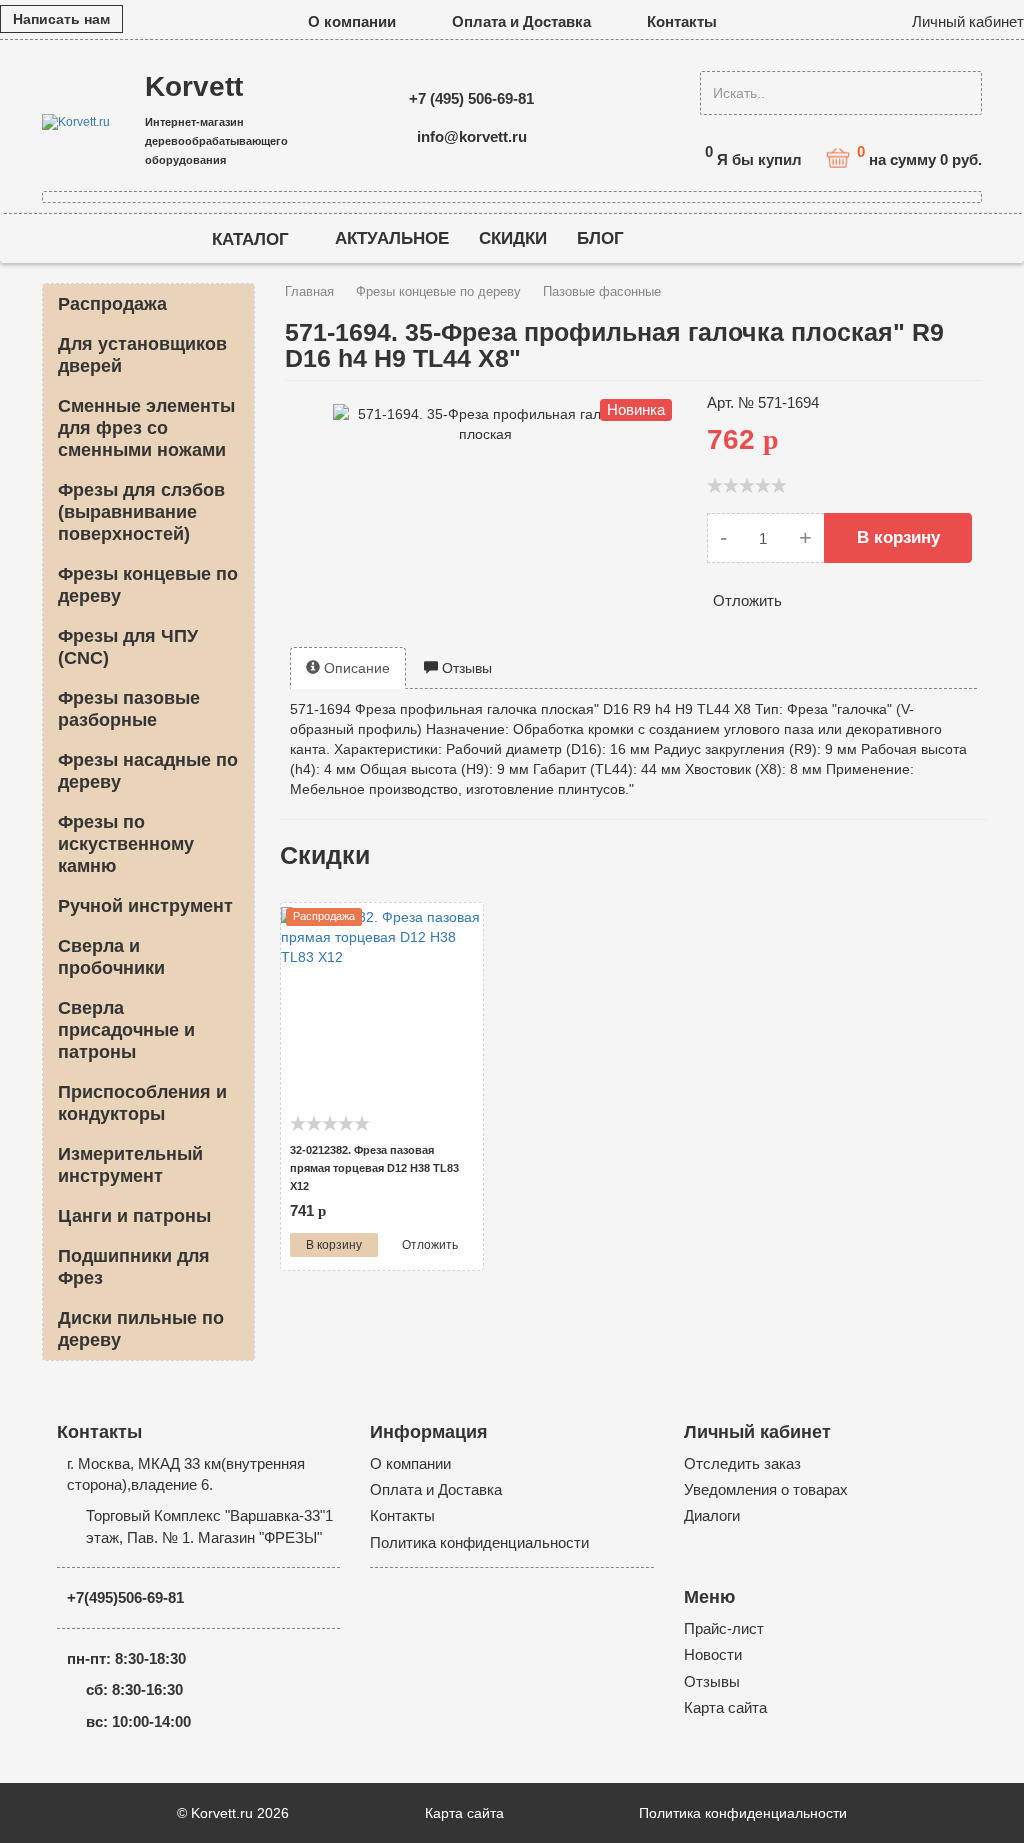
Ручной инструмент (145, 906)
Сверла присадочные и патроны (126, 1030)
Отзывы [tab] (465, 668)
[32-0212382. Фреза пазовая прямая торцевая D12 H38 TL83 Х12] (382, 1006)
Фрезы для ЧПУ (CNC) (128, 647)
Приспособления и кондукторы (142, 1103)
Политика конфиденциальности (479, 1542)
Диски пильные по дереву (141, 1329)
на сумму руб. (919, 156)
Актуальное (392, 238)
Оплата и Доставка (521, 21)
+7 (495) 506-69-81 (471, 98)
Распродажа (112, 304)
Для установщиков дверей (142, 355)
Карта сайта (725, 1707)
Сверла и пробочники (111, 957)
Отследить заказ (742, 1463)
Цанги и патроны (134, 1216)
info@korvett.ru (472, 136)
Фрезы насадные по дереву (148, 771)
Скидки (513, 238)
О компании (352, 21)
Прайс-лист (724, 1628)
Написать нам (61, 19)
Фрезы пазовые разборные (129, 709)
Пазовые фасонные (602, 291)
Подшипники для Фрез (134, 1267)
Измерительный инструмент (130, 1165)
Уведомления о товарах (766, 1489)
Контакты (682, 21)
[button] (963, 21)
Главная (309, 291)
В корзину (898, 537)
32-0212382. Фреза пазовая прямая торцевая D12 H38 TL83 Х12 (374, 1168)
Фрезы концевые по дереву (148, 585)
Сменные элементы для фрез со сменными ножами (146, 428)
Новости (713, 1654)
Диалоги (712, 1515)
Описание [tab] (355, 668)
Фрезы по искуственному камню (126, 844)
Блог (600, 238)
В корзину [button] (334, 1245)
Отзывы (712, 1681)
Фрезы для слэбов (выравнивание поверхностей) (141, 512)
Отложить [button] (747, 600)
